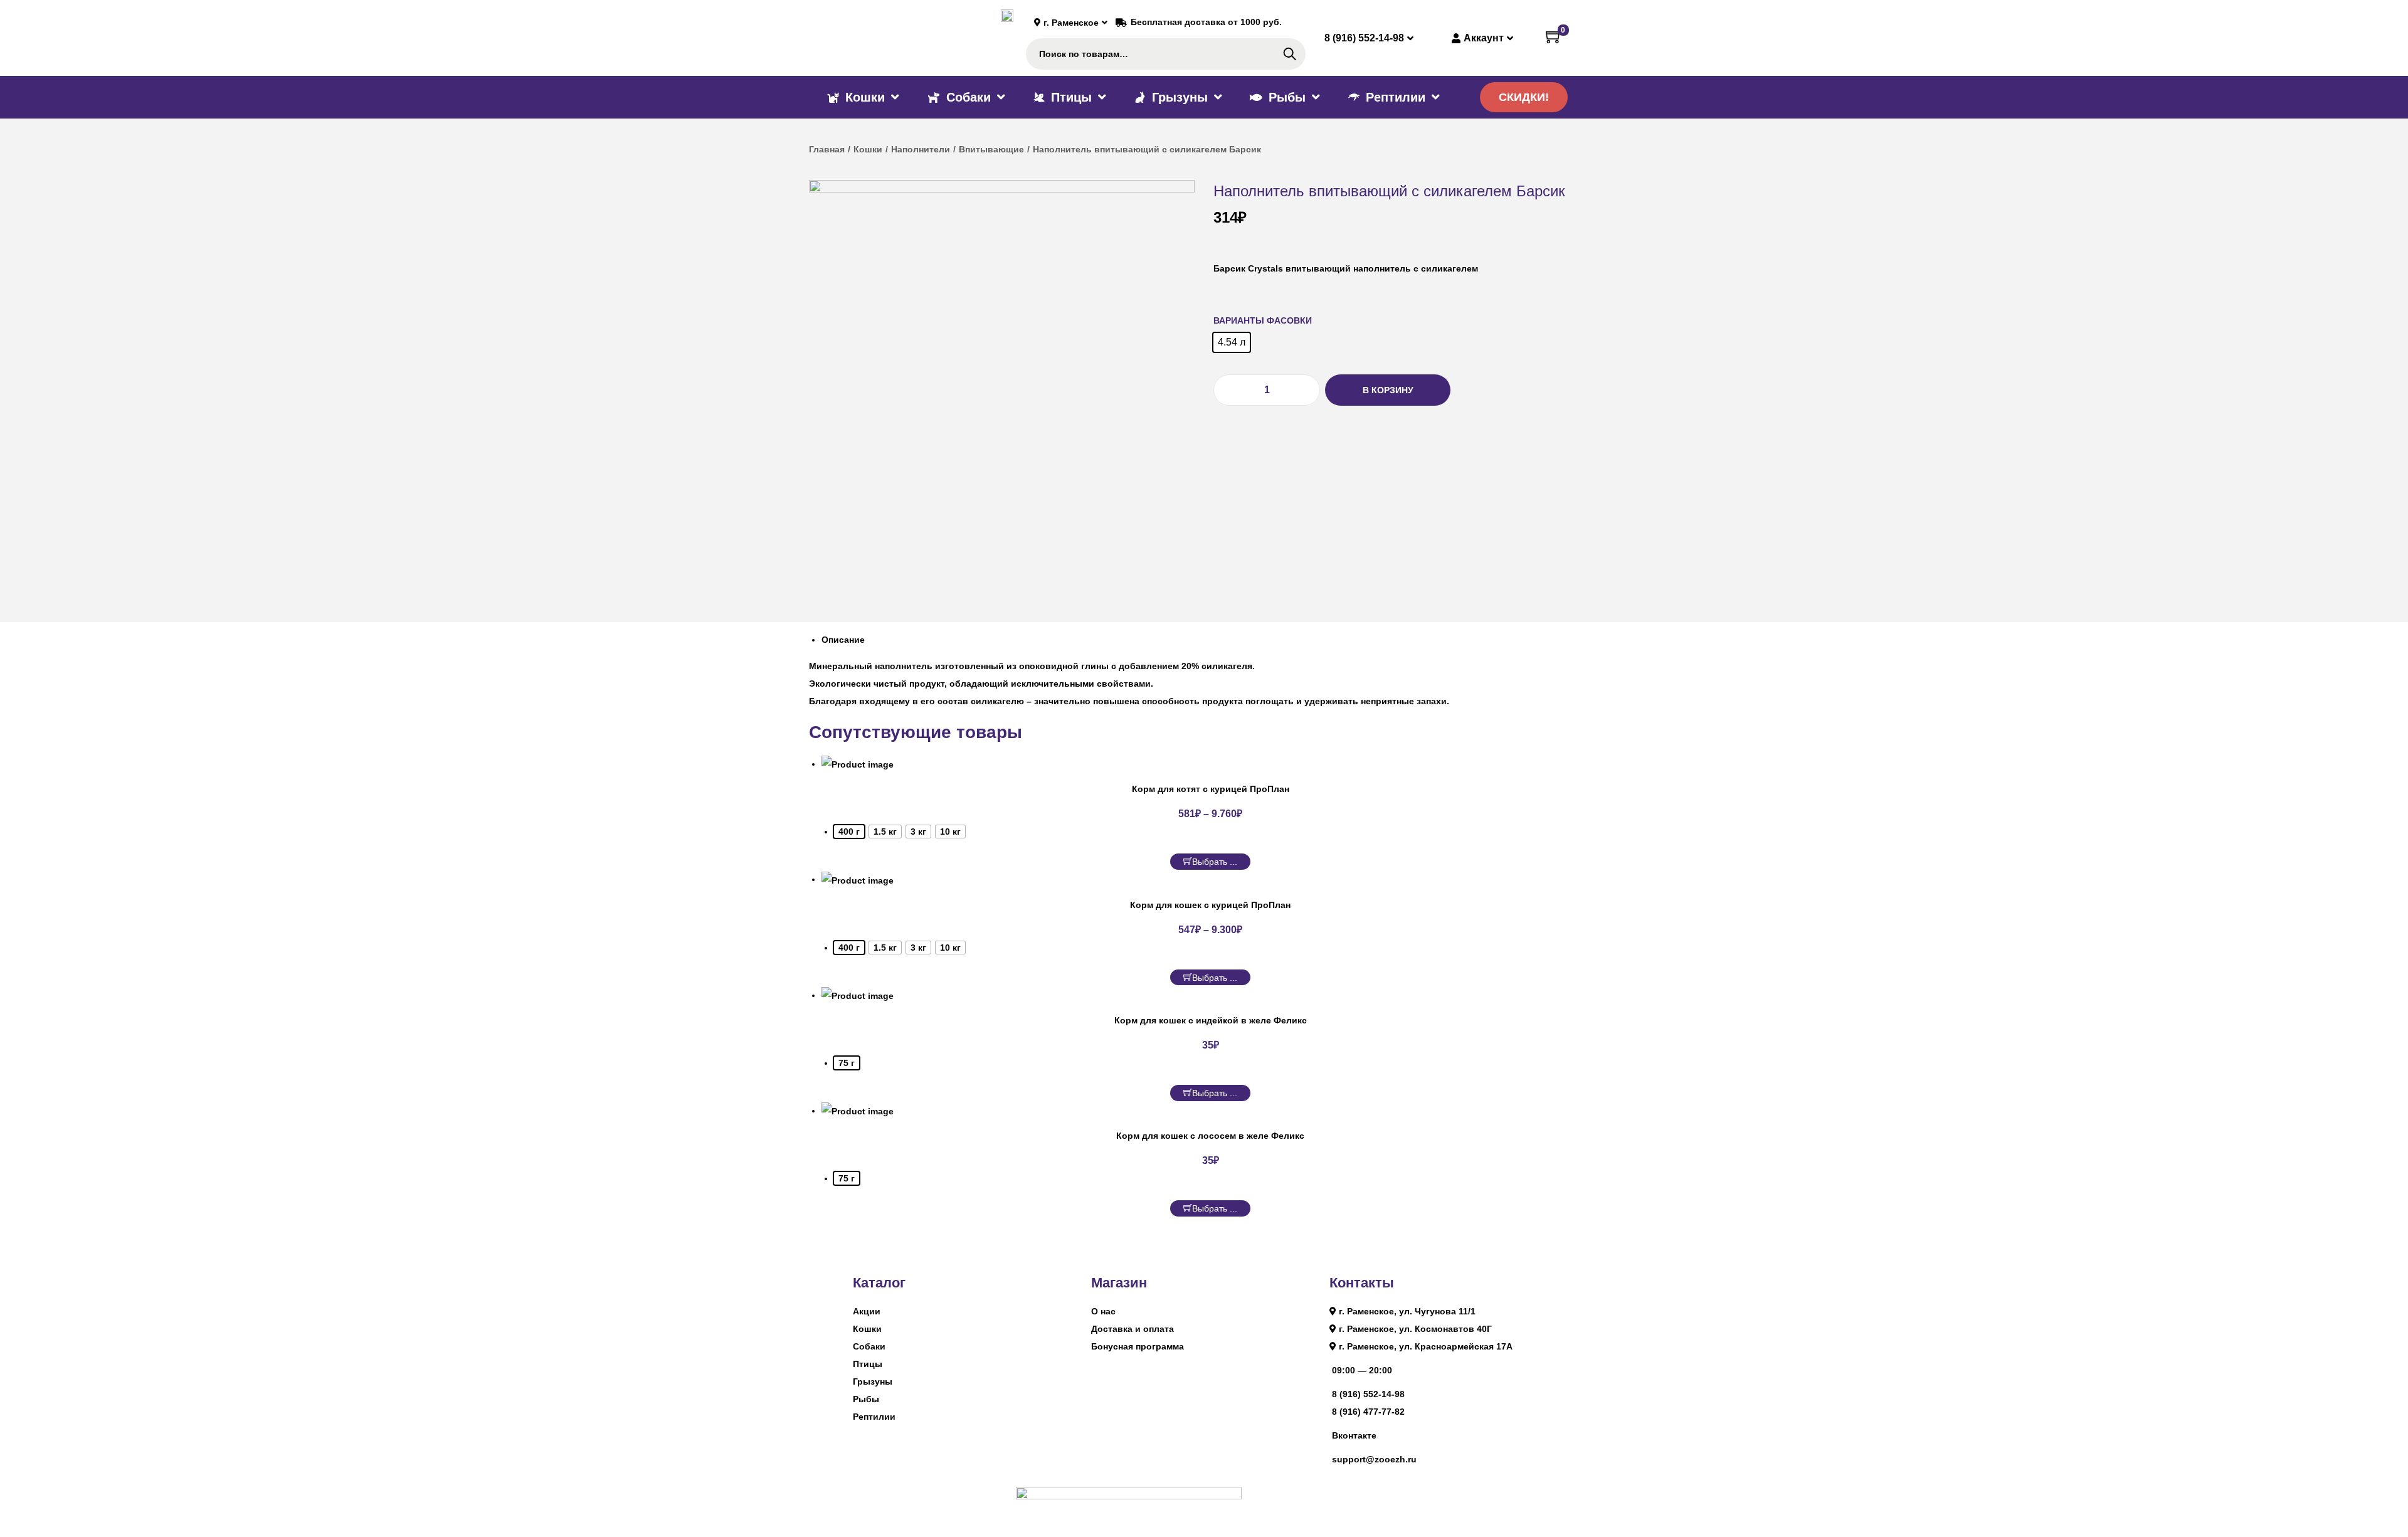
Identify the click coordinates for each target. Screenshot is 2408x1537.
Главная (827, 149)
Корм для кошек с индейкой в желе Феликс (1211, 1020)
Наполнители (921, 149)
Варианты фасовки (1263, 320)
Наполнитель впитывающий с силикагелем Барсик (1389, 191)
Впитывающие (991, 149)
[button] (1524, 97)
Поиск (1290, 54)
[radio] (1232, 342)
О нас (1103, 1311)
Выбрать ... (1215, 862)
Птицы (868, 1364)
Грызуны (873, 1381)
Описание (843, 640)
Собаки (869, 1346)
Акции (867, 1311)
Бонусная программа (1138, 1346)
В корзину (1388, 390)
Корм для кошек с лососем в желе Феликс (1210, 1136)
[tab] (1210, 640)
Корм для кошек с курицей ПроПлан (1210, 905)
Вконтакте (1354, 1435)
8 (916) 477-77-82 (1368, 1412)
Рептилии (874, 1417)
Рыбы (866, 1399)
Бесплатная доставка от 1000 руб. (1206, 22)
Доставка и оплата (1133, 1329)
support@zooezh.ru (1374, 1459)
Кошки (868, 149)
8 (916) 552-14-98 (1368, 1394)
